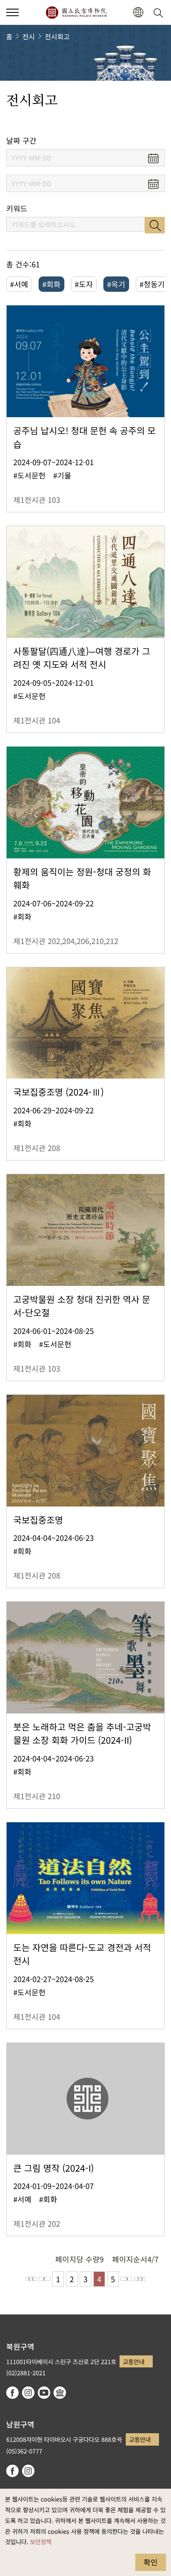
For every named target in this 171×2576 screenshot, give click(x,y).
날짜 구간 (21, 141)
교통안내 (134, 2361)
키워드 (17, 208)
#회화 (51, 284)
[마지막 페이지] (140, 2279)
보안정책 (41, 2541)
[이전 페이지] (45, 2279)
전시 (29, 36)
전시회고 (57, 36)
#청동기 (152, 284)
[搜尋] (160, 12)
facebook (12, 2393)
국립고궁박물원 (76, 12)
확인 (151, 2562)
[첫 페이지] (32, 2279)
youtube (44, 2393)
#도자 (84, 284)
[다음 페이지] (126, 2279)
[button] (12, 12)
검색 (155, 225)
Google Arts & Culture (60, 2393)
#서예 (19, 284)
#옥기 (116, 284)
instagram (28, 2393)
